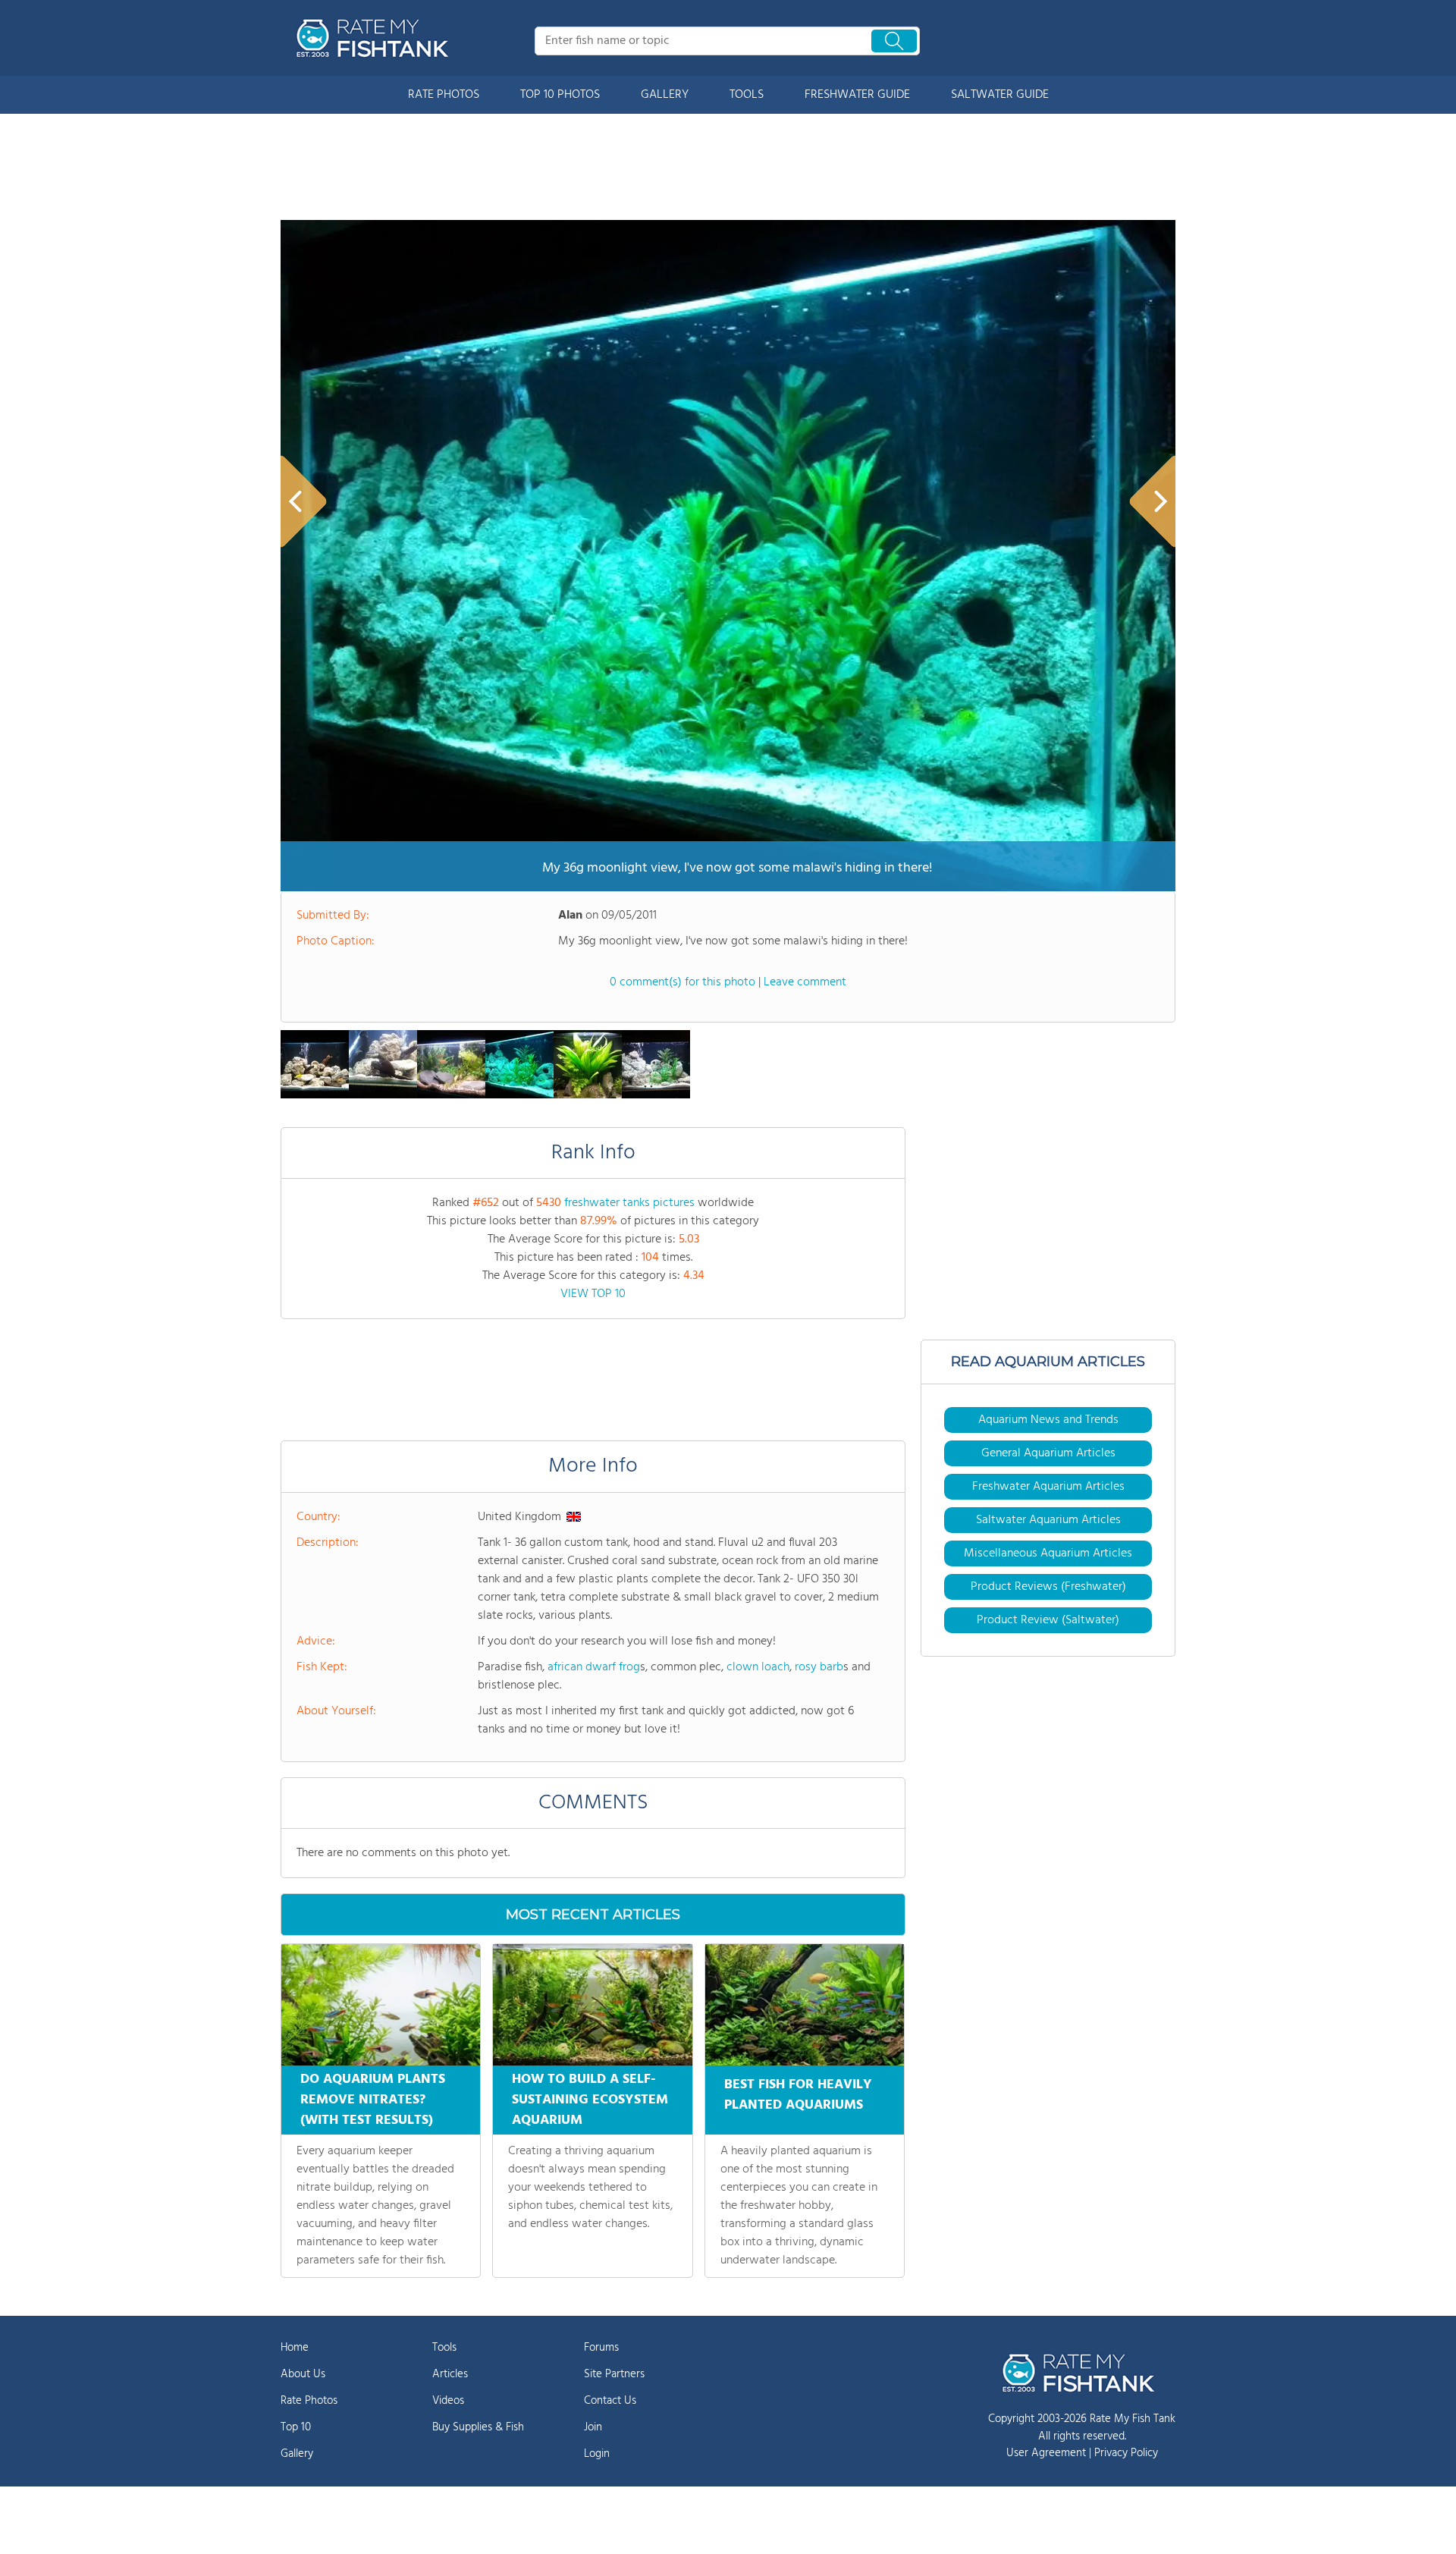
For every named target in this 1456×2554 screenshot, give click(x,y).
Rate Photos (309, 2401)
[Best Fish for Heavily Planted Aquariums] (805, 2005)
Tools (444, 2348)
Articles (450, 2374)
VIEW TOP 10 (593, 1294)
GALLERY (665, 95)
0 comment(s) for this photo (682, 982)
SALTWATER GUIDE (1000, 95)
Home (295, 2348)
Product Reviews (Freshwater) (1048, 1587)
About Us (303, 2374)
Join (593, 2427)
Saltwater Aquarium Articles (1048, 1520)
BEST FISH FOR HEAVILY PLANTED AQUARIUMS (798, 2095)
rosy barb (819, 1667)
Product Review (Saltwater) (1048, 1620)
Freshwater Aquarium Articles (1048, 1487)
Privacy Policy (1126, 2453)
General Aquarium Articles (1048, 1453)
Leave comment (805, 982)
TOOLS (747, 95)
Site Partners (614, 2374)
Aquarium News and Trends (1048, 1420)
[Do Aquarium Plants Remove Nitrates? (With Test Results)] (381, 2005)
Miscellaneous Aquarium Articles (1048, 1553)
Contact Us (610, 2401)
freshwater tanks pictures (629, 1203)
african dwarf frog (594, 1667)
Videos (448, 2401)
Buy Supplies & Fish (478, 2427)
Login (597, 2454)
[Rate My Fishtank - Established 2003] (375, 38)
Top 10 (296, 2427)
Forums (601, 2348)
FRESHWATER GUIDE (857, 95)
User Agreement (1046, 2453)
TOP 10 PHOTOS (560, 95)
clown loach (758, 1667)
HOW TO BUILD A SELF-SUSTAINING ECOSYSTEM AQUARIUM (590, 2100)
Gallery (297, 2454)
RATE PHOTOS (444, 95)
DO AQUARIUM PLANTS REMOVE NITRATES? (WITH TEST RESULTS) (373, 2100)
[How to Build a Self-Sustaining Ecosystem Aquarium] (592, 2005)
